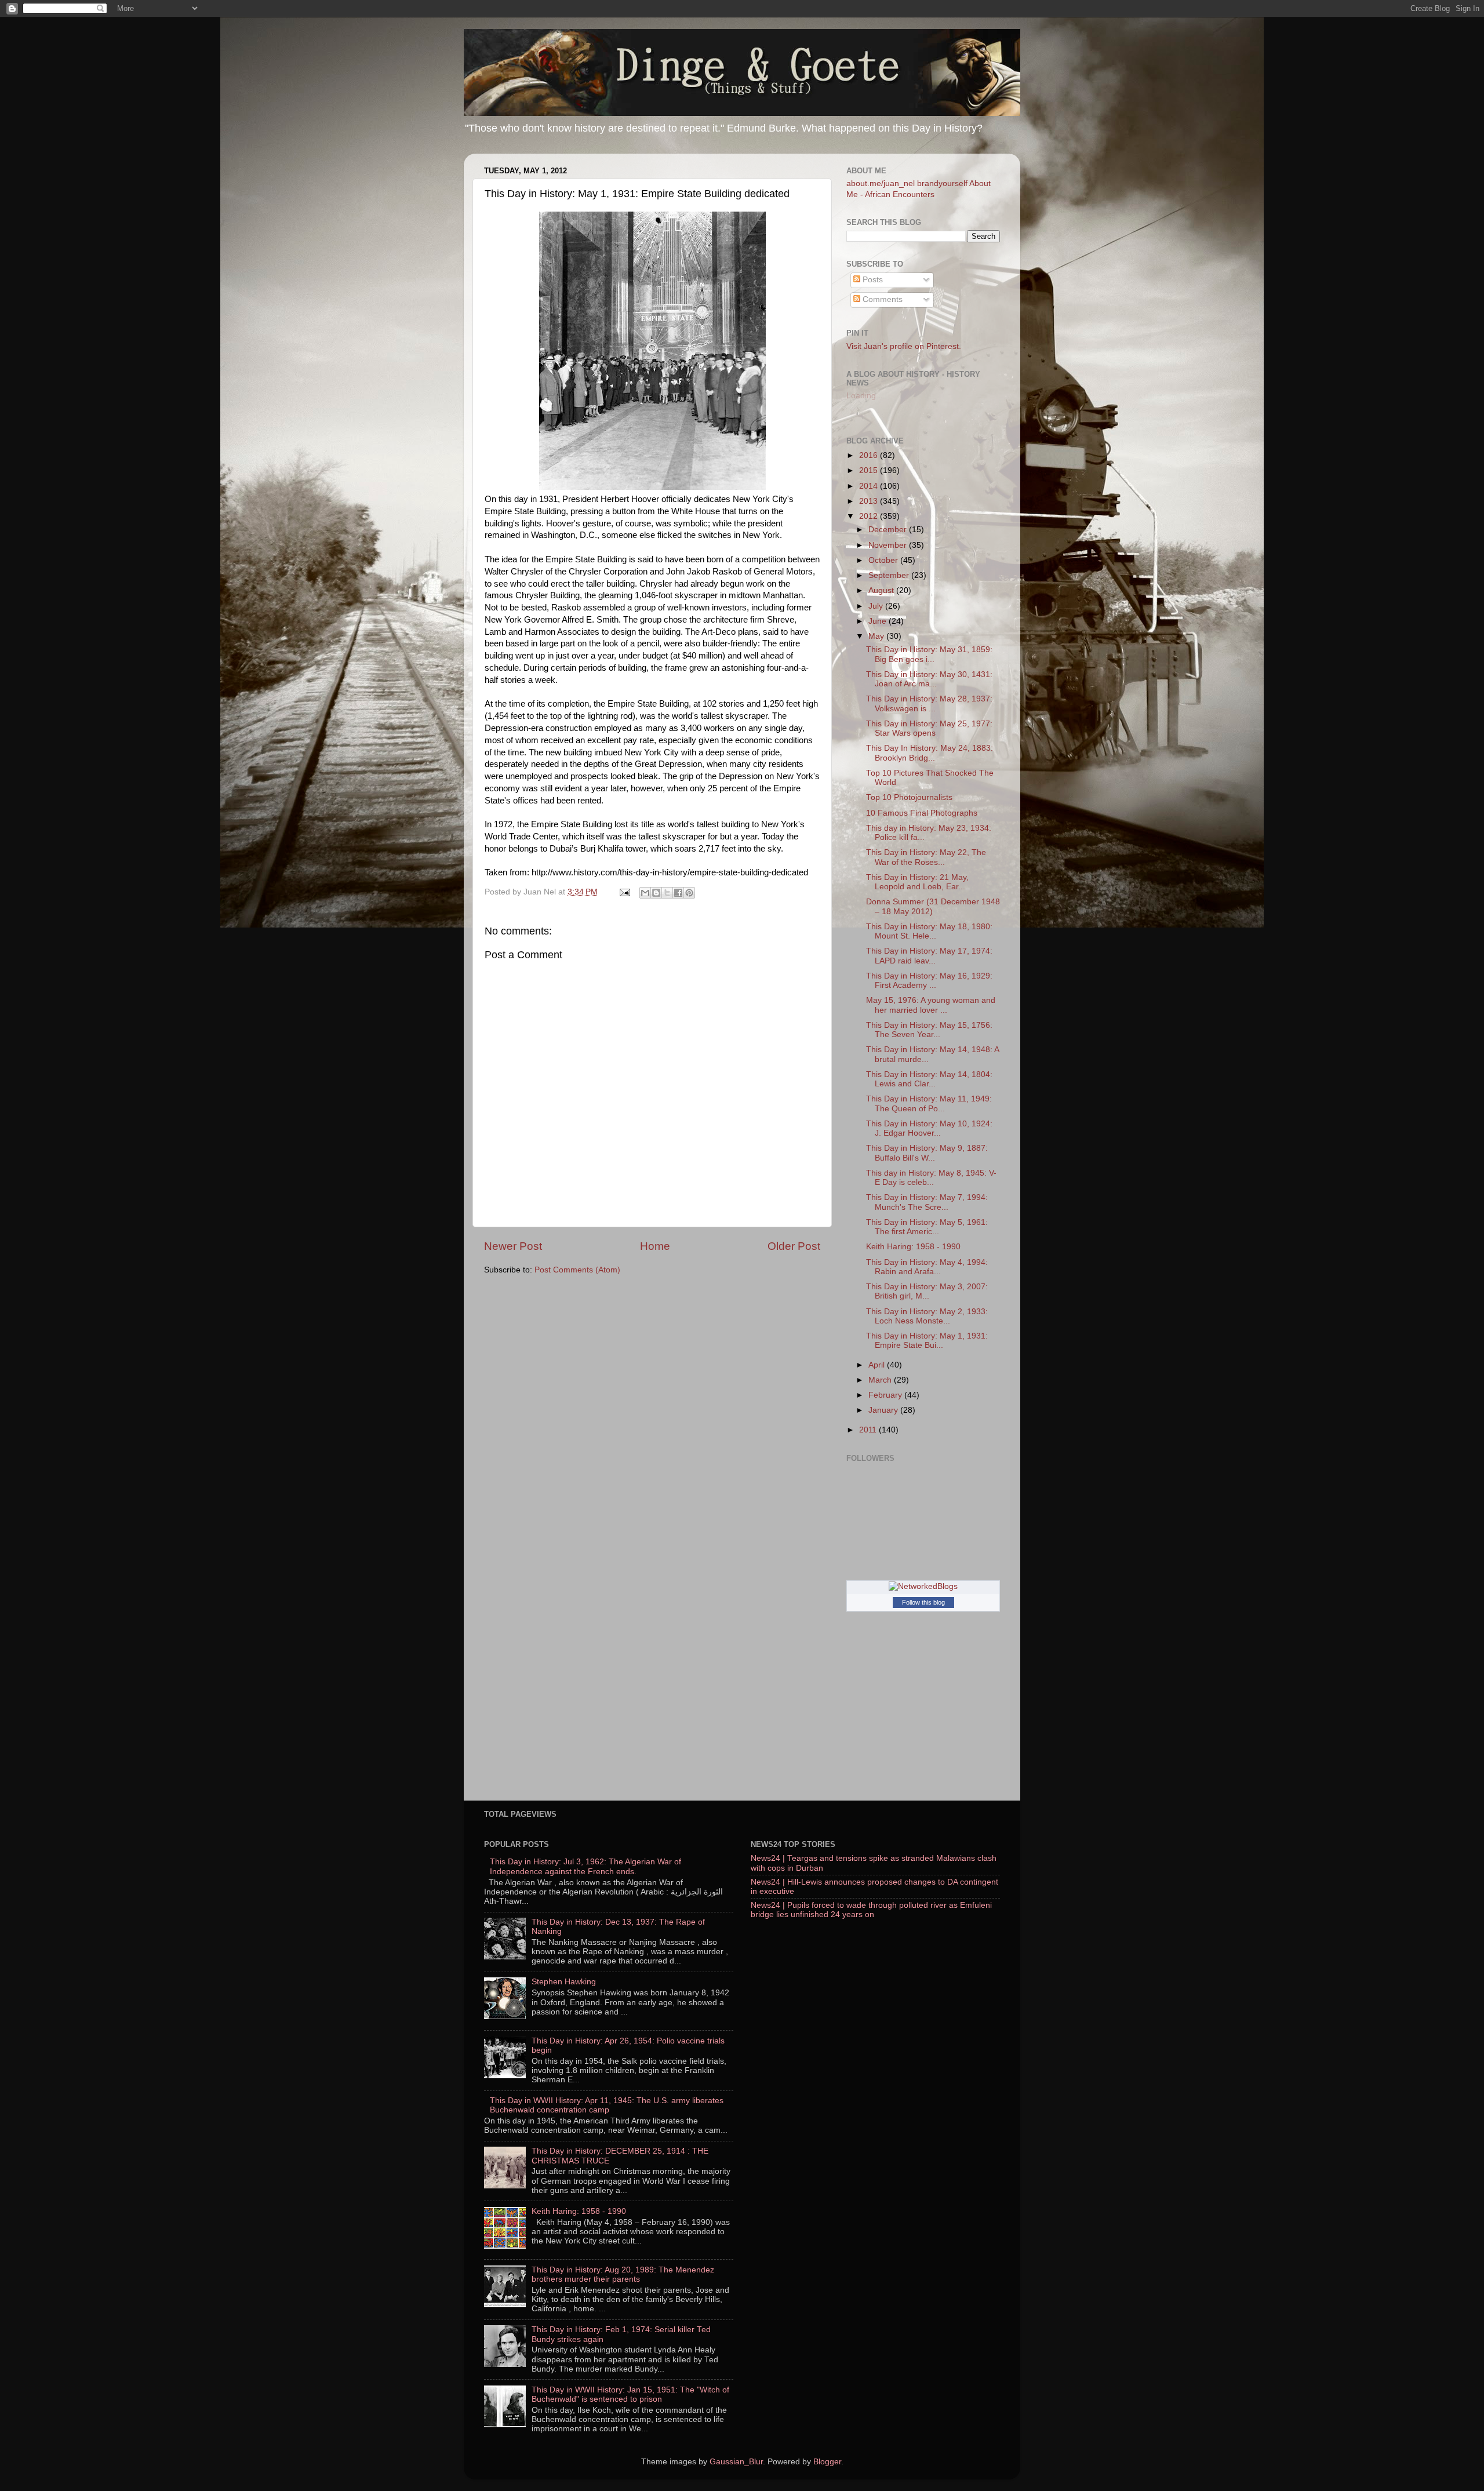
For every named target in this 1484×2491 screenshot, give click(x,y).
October (884, 560)
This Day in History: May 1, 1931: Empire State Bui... (927, 1341)
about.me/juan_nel (881, 183)
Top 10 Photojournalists (909, 797)
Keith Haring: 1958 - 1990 (913, 1247)
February (886, 1395)
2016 (870, 455)
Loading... (865, 396)
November (889, 545)
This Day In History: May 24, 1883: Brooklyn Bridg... (930, 753)
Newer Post (513, 1246)
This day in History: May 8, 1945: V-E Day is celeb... (931, 1178)
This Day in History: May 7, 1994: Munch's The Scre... (927, 1202)
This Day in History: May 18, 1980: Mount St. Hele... (929, 931)
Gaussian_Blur (736, 2462)
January (884, 1410)
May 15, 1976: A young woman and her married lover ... (931, 1005)
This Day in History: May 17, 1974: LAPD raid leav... (929, 956)
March (881, 1380)
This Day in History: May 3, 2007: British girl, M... (927, 1291)
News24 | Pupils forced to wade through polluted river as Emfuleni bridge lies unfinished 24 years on (871, 1910)
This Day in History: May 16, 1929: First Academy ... (929, 981)
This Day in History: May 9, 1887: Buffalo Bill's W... (927, 1153)
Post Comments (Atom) (577, 1270)
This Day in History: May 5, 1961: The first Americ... (927, 1227)
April (878, 1365)
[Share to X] (667, 893)
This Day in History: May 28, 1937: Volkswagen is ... (929, 703)
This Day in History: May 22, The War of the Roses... (926, 857)
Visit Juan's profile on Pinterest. (904, 346)
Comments (881, 299)
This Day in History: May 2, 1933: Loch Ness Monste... (927, 1316)
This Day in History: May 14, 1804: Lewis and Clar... (929, 1079)
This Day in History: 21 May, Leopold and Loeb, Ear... (917, 882)
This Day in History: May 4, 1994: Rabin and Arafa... (927, 1267)
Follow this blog (923, 1602)
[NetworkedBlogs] (923, 1586)
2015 (870, 470)
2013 (870, 501)
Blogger (827, 2462)
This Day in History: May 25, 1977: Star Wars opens (929, 728)
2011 (869, 1430)
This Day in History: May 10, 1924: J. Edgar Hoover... (929, 1128)
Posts (872, 280)
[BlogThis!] (656, 893)
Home (655, 1246)
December (889, 530)
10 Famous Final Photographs (922, 813)
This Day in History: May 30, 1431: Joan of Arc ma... (929, 679)
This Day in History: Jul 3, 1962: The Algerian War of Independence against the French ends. (585, 1866)
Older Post (794, 1246)
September (890, 575)
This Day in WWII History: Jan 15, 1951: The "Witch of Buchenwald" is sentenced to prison (630, 2394)
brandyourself (942, 183)
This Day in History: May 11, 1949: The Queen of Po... (929, 1103)
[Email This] (645, 893)
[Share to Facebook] (678, 893)
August (882, 590)
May (877, 636)
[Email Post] (624, 892)
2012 (870, 516)
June (879, 621)
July (877, 606)
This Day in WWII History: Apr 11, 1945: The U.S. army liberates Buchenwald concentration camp (607, 2105)
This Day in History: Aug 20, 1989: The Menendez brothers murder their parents (623, 2274)
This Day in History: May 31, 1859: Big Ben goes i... (929, 654)
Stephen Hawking (564, 1982)
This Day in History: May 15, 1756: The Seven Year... (929, 1030)
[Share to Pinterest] (689, 893)
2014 (870, 486)
